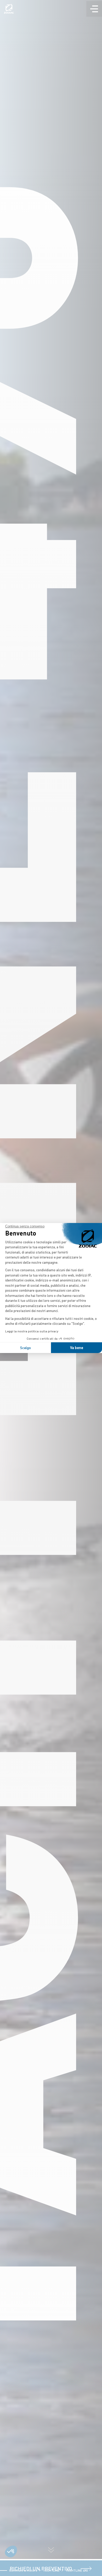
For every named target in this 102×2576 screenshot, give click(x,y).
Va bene (77, 1348)
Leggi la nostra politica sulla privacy (32, 1331)
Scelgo (25, 1348)
